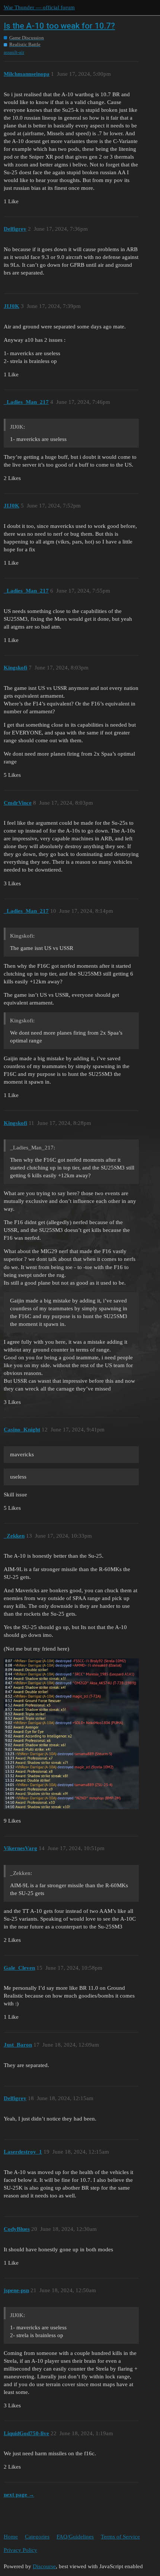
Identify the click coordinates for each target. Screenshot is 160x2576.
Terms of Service (120, 2537)
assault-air (14, 52)
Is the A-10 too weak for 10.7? (59, 26)
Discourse (44, 2566)
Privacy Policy (20, 2550)
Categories (37, 2537)
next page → (19, 2495)
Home (11, 2537)
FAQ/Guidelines (75, 2537)
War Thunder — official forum (39, 7)
